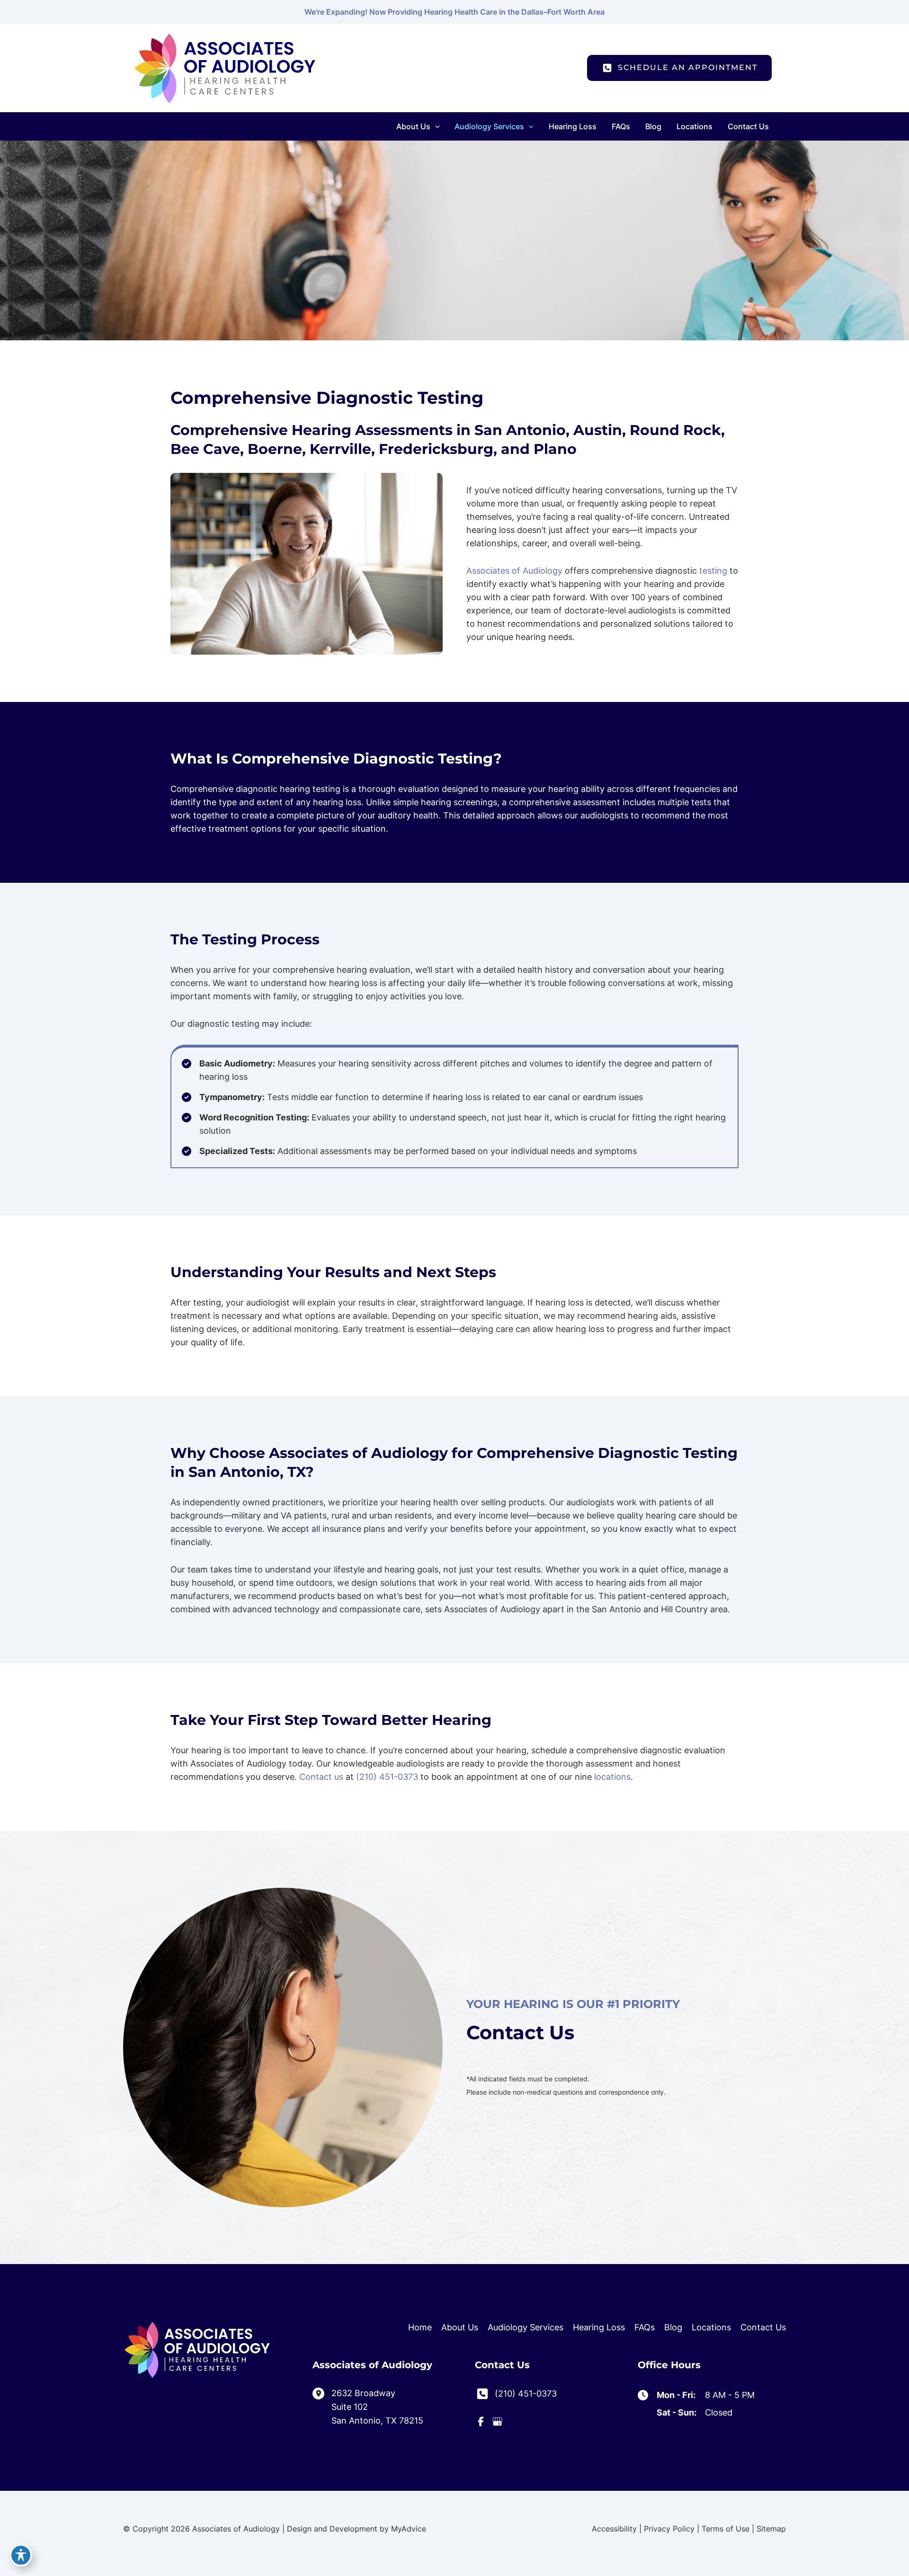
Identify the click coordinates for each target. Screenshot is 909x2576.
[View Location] (322, 2393)
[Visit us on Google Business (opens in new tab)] (497, 2421)
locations (612, 1777)
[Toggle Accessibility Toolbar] (21, 2555)
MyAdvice (409, 2529)
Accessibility (614, 2529)
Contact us (321, 1777)
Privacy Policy (669, 2529)
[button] (435, 126)
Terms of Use (726, 2529)
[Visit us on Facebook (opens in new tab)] (481, 2421)
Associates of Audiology (514, 571)
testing (713, 571)
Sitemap (771, 2529)
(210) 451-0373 (387, 1777)
